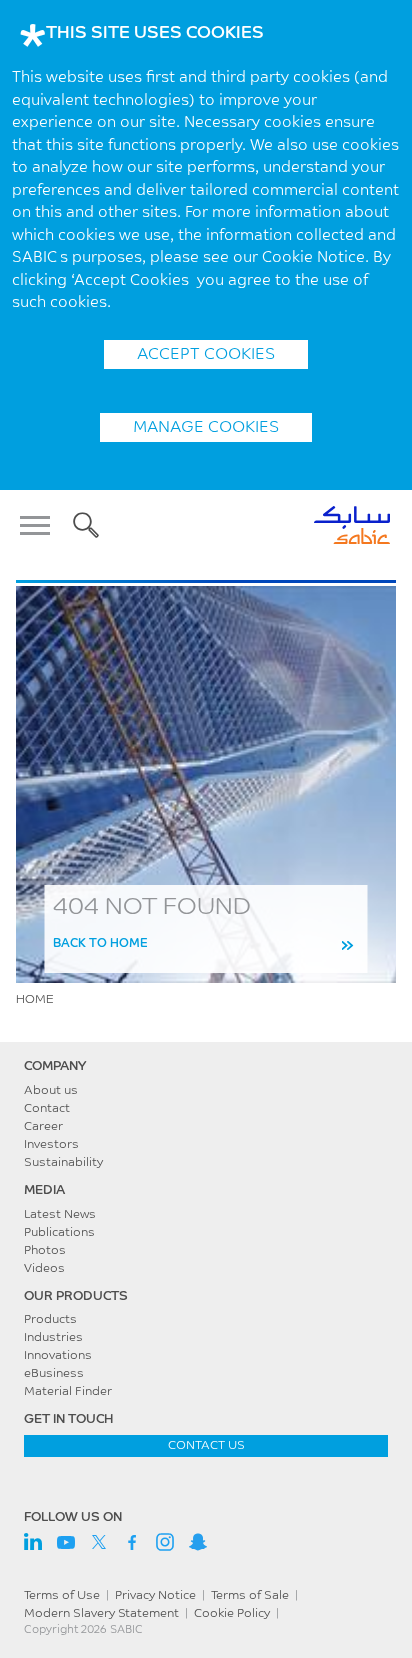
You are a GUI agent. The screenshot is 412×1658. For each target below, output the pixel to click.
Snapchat (198, 1542)
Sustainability (63, 1163)
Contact (47, 1109)
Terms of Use (62, 1596)
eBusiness (54, 1374)
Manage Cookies (206, 428)
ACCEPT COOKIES (206, 355)
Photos (45, 1251)
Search (86, 525)
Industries (53, 1338)
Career (43, 1127)
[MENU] (41, 525)
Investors (51, 1145)
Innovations (58, 1356)
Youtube (66, 1542)
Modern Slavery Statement (101, 1614)
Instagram (165, 1542)
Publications (59, 1233)
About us (51, 1091)
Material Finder (68, 1392)
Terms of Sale (250, 1596)
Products (50, 1320)
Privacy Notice (155, 1596)
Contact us (206, 1446)
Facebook (132, 1542)
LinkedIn (33, 1542)
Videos (44, 1269)
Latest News (60, 1215)
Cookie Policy (232, 1614)
